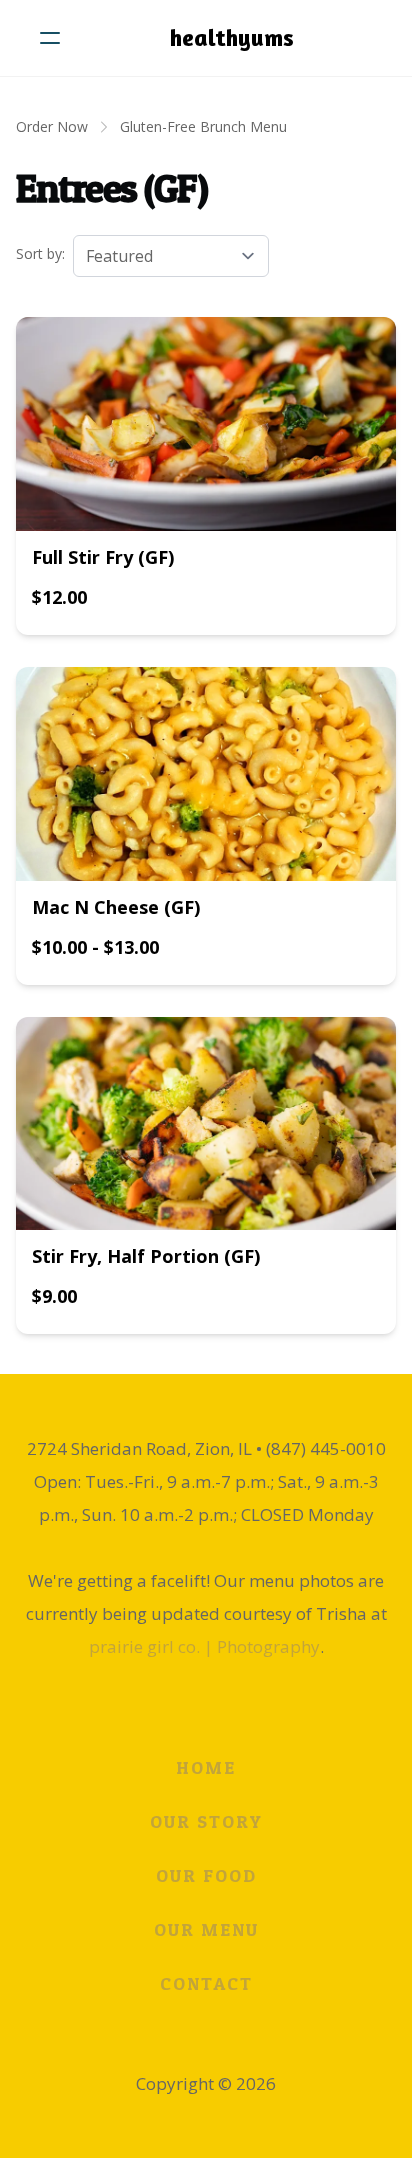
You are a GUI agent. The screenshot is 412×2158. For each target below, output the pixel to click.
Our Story (206, 1821)
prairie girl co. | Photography (204, 1646)
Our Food (206, 1875)
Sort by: (40, 253)
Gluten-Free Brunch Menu (203, 126)
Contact (206, 1983)
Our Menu (206, 1929)
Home (206, 1767)
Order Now (52, 126)
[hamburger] (50, 38)
